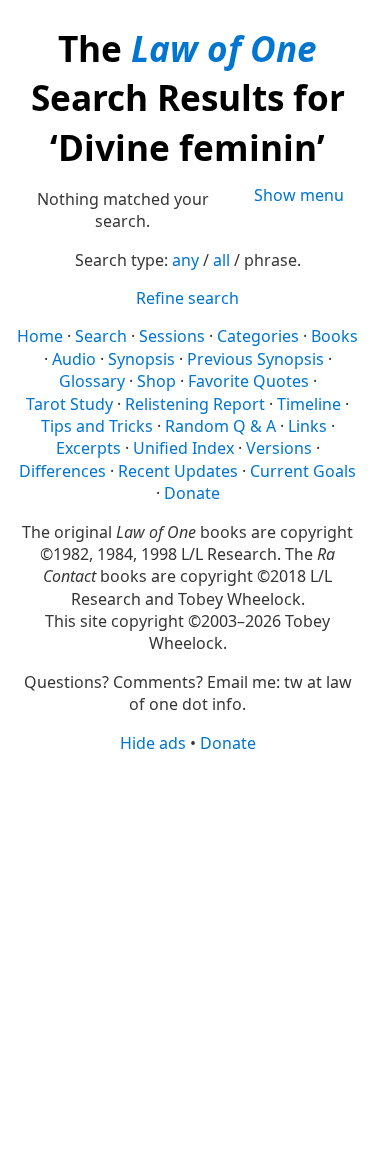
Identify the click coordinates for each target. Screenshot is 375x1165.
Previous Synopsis (255, 359)
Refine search (187, 298)
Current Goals (303, 471)
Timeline (309, 404)
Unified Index (183, 448)
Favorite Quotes (248, 381)
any (185, 260)
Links (307, 426)
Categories (258, 336)
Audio (74, 359)
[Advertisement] (187, 957)
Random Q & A (220, 426)
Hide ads (153, 743)
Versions (279, 448)
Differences (62, 471)
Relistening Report (195, 404)
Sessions (172, 336)
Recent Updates (178, 471)
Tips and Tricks (97, 426)
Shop (156, 381)
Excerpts (88, 448)
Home (40, 336)
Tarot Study (69, 404)
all (221, 260)
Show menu (299, 195)
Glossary (92, 381)
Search (101, 336)
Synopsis (141, 359)
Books (334, 336)
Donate (192, 493)
